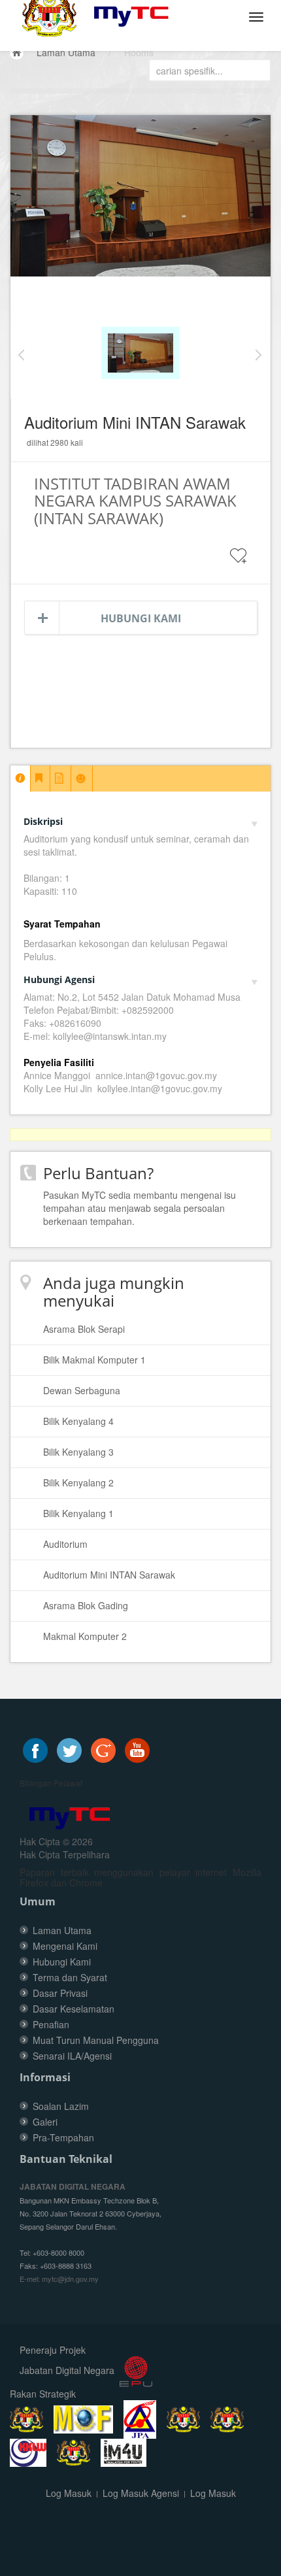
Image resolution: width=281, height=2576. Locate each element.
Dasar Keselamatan (74, 2009)
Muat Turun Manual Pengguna (96, 2040)
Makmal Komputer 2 (85, 1636)
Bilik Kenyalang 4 (78, 1421)
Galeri (45, 2122)
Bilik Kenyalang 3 (78, 1452)
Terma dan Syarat (70, 1977)
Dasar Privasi (60, 1993)
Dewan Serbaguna (82, 1390)
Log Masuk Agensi (141, 2493)
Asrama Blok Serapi (84, 1329)
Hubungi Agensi (59, 979)
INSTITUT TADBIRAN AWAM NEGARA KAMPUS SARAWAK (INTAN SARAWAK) (135, 501)
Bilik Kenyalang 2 (78, 1482)
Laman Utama (66, 52)
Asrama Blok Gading (86, 1605)
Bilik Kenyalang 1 (78, 1513)
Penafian (51, 2024)
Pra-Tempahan (63, 2137)
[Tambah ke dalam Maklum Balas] (239, 564)
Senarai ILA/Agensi (72, 2056)
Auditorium (65, 1544)
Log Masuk (69, 2493)
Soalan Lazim (61, 2106)
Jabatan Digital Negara (67, 2370)
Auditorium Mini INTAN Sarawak (109, 1575)
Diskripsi (43, 821)
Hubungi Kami (141, 618)
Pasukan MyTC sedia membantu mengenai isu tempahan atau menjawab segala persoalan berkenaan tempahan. (140, 1208)
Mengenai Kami (65, 1946)
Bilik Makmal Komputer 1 (94, 1360)
